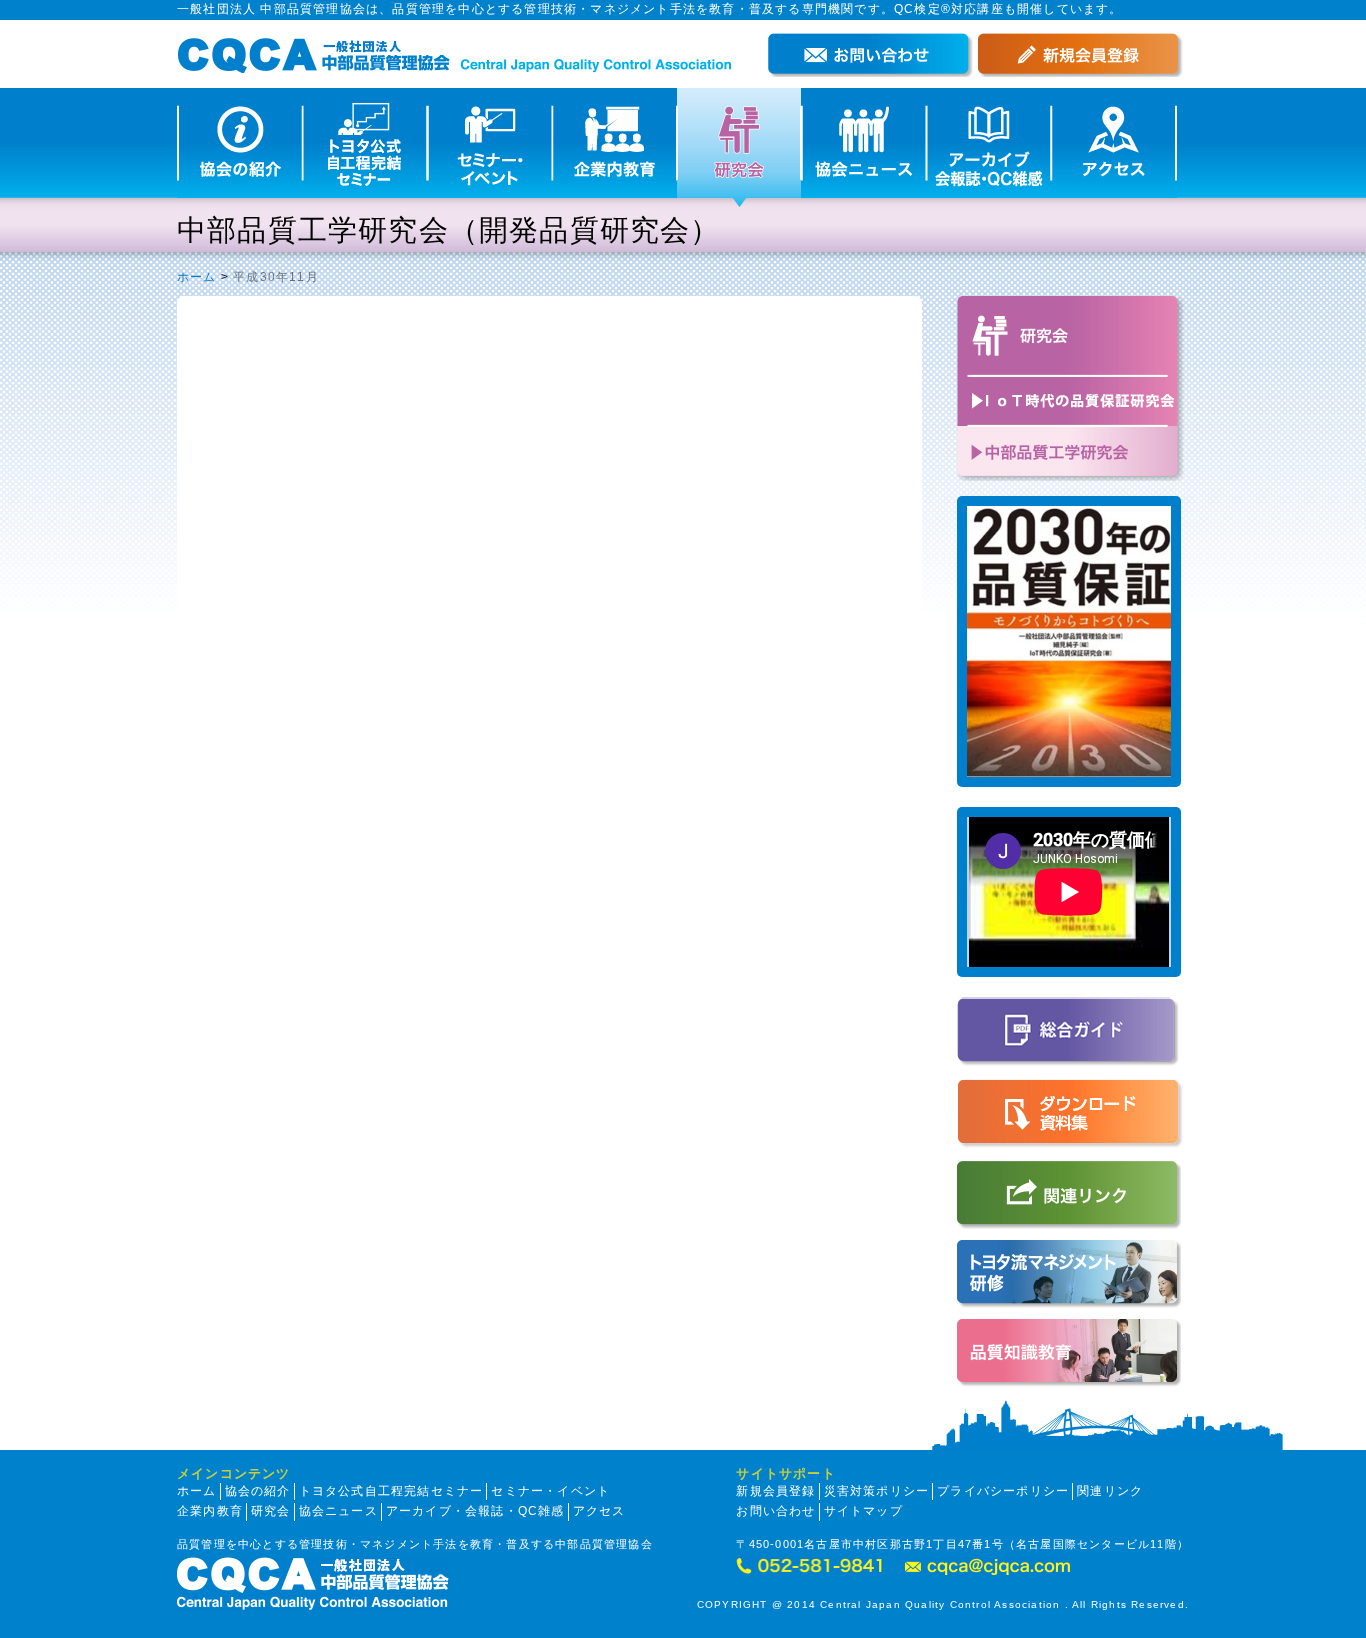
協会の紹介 (258, 1491)
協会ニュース (338, 1511)
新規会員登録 (775, 1491)
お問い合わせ (775, 1511)
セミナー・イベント (550, 1491)
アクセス (599, 1511)
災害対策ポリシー (877, 1491)
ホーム (197, 277)
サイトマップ (863, 1511)
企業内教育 (210, 1511)
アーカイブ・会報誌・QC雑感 (475, 1511)
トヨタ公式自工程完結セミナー (391, 1491)
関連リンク (1110, 1491)
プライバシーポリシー (1003, 1491)
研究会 (271, 1511)
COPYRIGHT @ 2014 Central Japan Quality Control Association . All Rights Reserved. (943, 1604)
